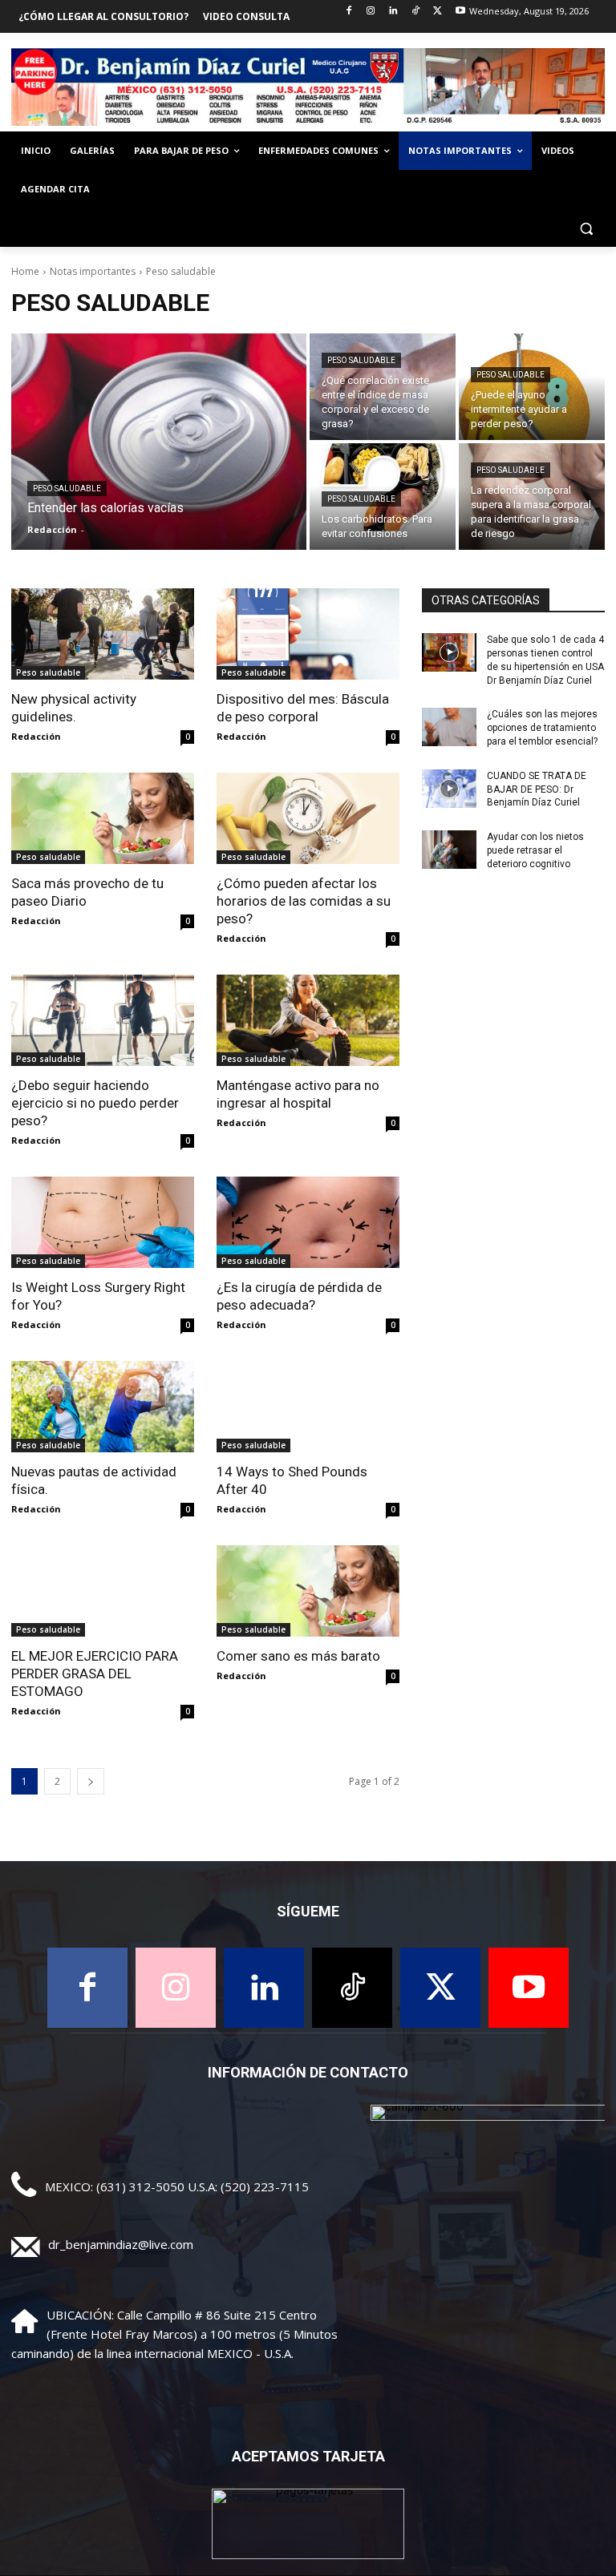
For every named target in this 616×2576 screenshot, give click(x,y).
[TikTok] (416, 12)
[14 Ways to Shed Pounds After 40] (308, 1407)
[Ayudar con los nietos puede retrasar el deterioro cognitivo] (449, 850)
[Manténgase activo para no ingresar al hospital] (308, 1020)
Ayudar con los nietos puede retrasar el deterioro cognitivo (535, 850)
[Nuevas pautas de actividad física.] (103, 1407)
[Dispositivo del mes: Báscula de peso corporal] (308, 634)
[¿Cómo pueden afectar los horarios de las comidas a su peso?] (308, 818)
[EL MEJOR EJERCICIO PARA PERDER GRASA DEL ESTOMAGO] (103, 1591)
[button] (586, 228)
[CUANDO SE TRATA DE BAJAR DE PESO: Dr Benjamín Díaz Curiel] (449, 789)
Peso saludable (67, 489)
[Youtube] (460, 12)
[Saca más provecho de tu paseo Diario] (103, 818)
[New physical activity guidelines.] (103, 634)
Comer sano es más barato (298, 1656)
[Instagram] (371, 12)
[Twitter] (438, 12)
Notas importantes (93, 271)
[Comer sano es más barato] (308, 1591)
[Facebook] (349, 12)
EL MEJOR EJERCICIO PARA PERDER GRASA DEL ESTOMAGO (95, 1674)
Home (25, 271)
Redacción (36, 736)
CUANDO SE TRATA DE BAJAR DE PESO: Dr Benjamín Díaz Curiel (537, 789)
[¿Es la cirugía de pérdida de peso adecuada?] (308, 1222)
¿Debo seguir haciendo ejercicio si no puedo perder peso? (95, 1103)
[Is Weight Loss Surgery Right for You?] (103, 1222)
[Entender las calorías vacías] (159, 442)
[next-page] (91, 1781)
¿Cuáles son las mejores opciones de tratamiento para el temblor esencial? (542, 728)
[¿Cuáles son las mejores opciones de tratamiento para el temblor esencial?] (449, 727)
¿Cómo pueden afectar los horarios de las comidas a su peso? (304, 901)
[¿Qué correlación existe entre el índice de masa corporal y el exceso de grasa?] (383, 387)
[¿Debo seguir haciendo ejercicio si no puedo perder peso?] (103, 1020)
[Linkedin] (393, 12)
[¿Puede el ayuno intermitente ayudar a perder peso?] (532, 387)
